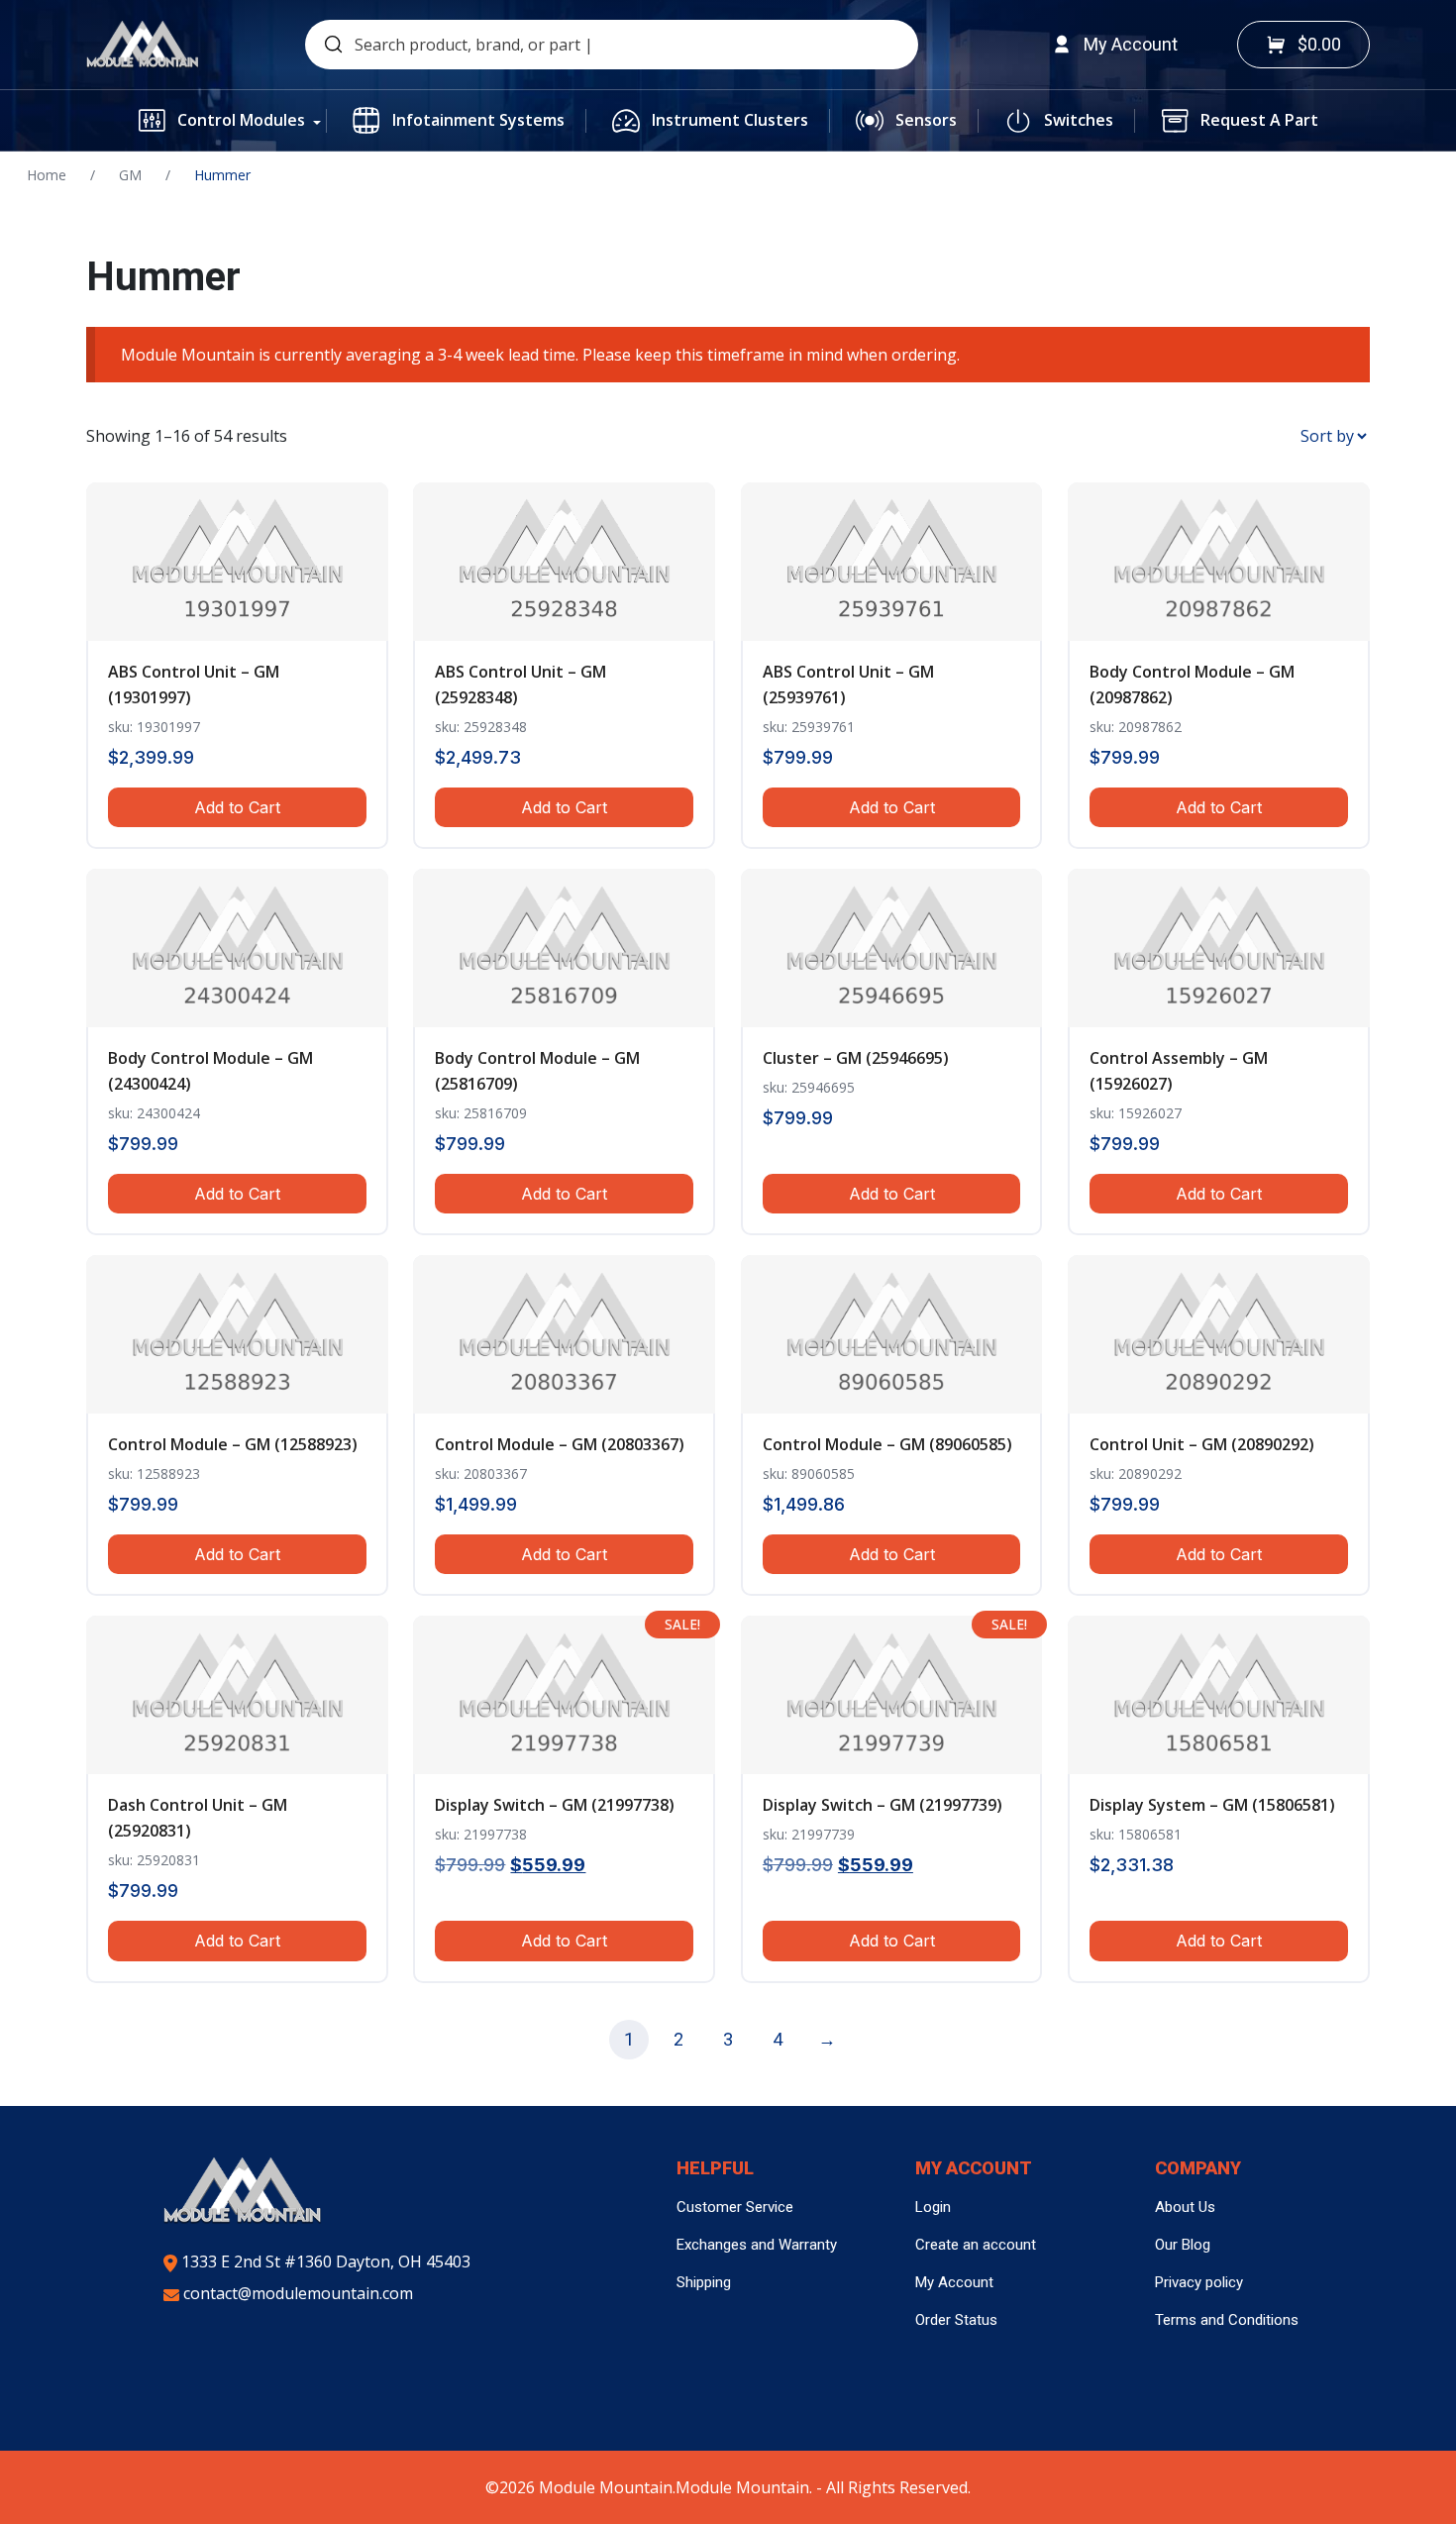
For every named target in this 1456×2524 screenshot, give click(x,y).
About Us (1185, 2207)
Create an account (976, 2245)
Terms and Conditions (1227, 2320)
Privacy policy (1199, 2282)
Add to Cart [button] (237, 807)
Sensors (926, 120)
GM (130, 175)
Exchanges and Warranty (757, 2245)
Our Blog (1183, 2245)
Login (933, 2207)
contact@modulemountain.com (296, 2293)
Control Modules (241, 120)
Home (47, 175)
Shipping (704, 2282)
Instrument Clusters (730, 120)
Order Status (956, 2320)
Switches (1079, 120)
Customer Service (735, 2207)
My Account (954, 2282)
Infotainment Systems (478, 120)
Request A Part (1259, 120)
